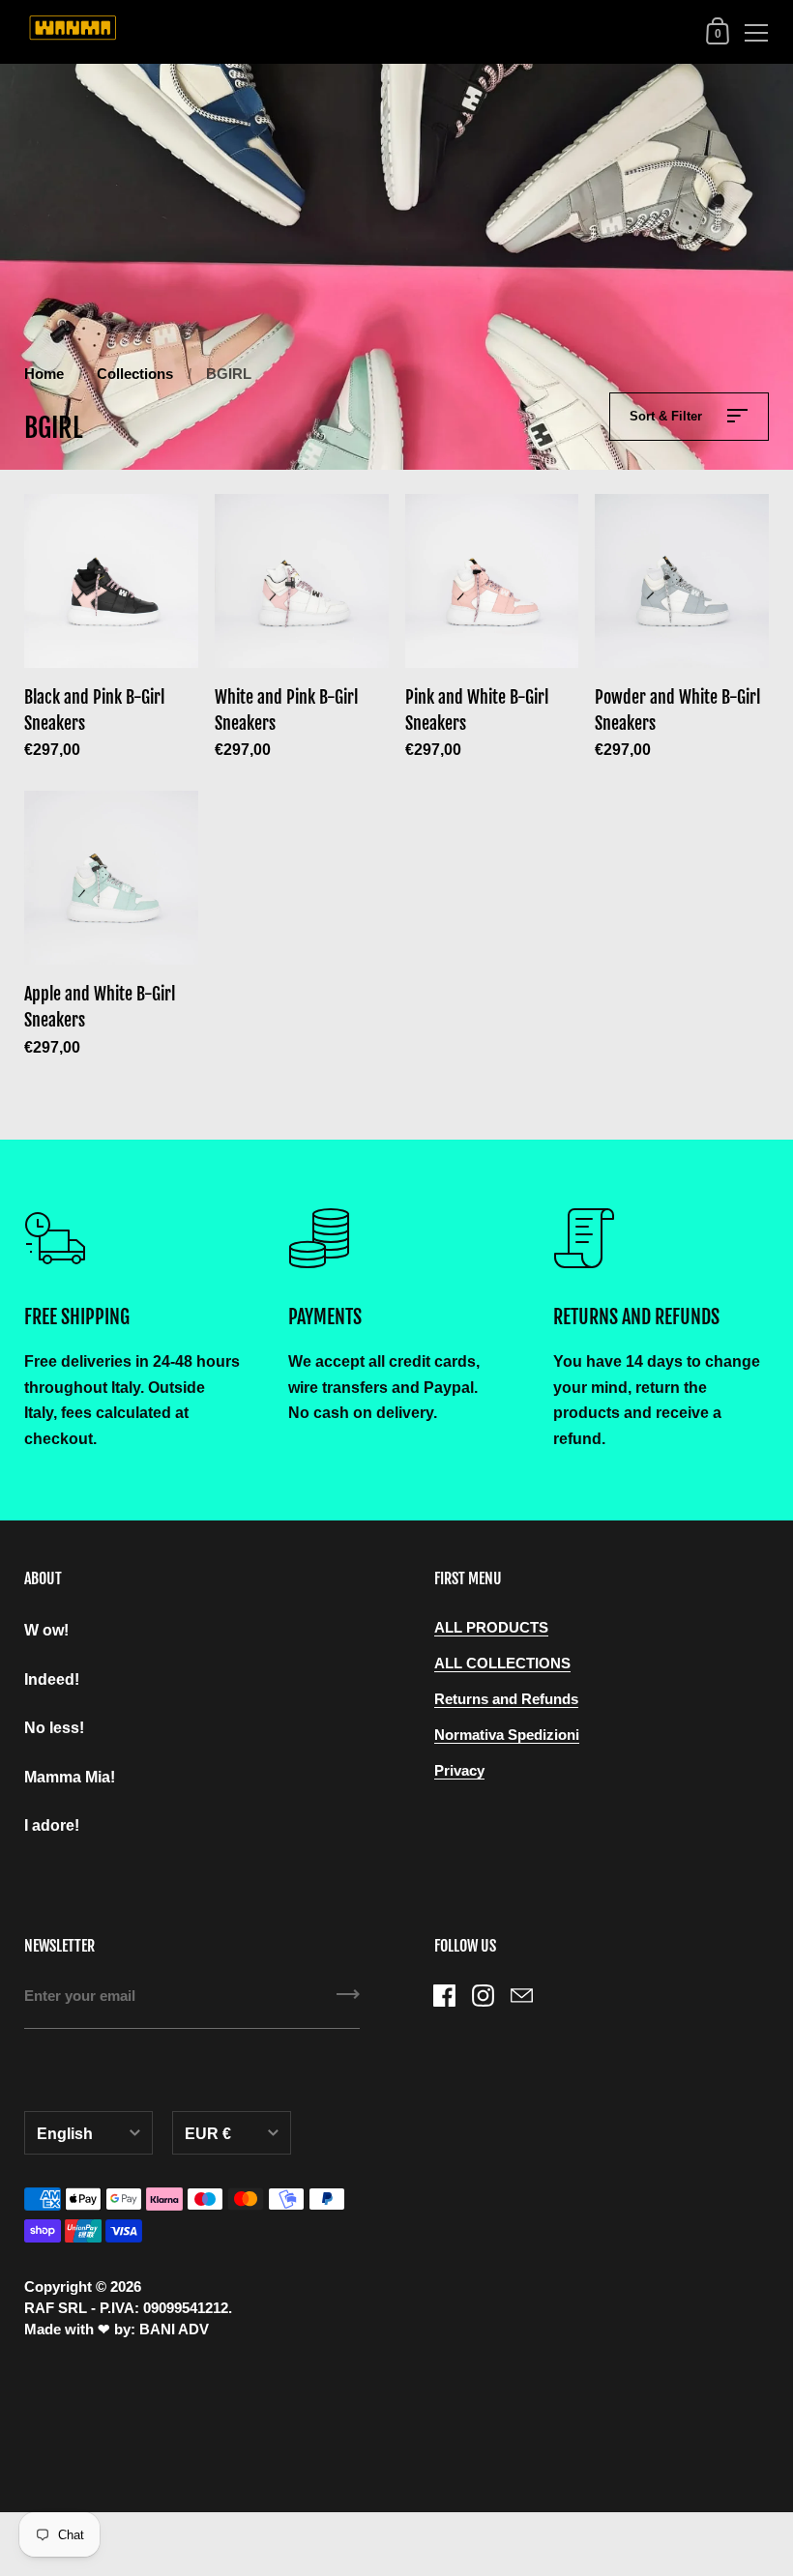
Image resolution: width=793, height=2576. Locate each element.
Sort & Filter (668, 416)
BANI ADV (174, 2330)
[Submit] (348, 2001)
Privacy (459, 1771)
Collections (135, 374)
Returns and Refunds (506, 1699)
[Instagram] (484, 1995)
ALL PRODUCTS (491, 1628)
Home (44, 374)
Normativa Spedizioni (507, 1735)
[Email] (522, 1995)
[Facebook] (445, 1995)
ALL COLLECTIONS (502, 1664)
